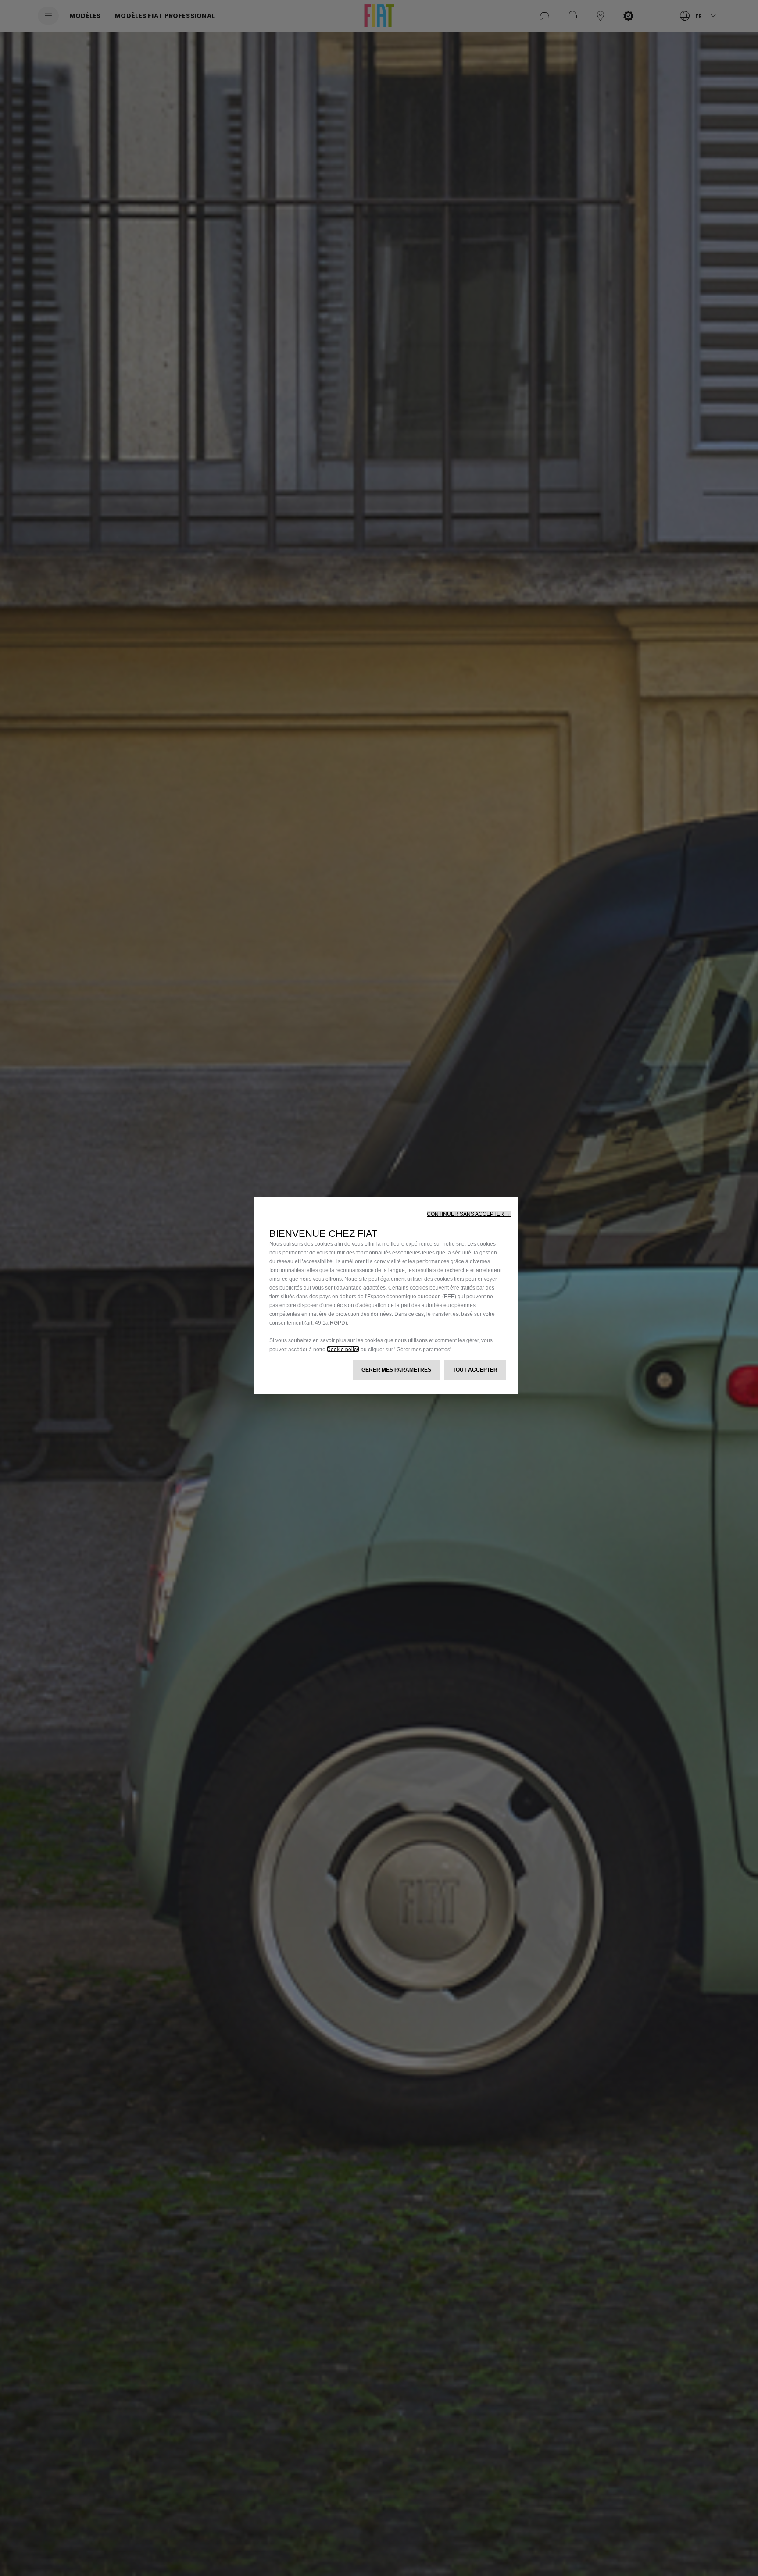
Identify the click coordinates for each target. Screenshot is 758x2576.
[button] (469, 1214)
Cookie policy (343, 1349)
